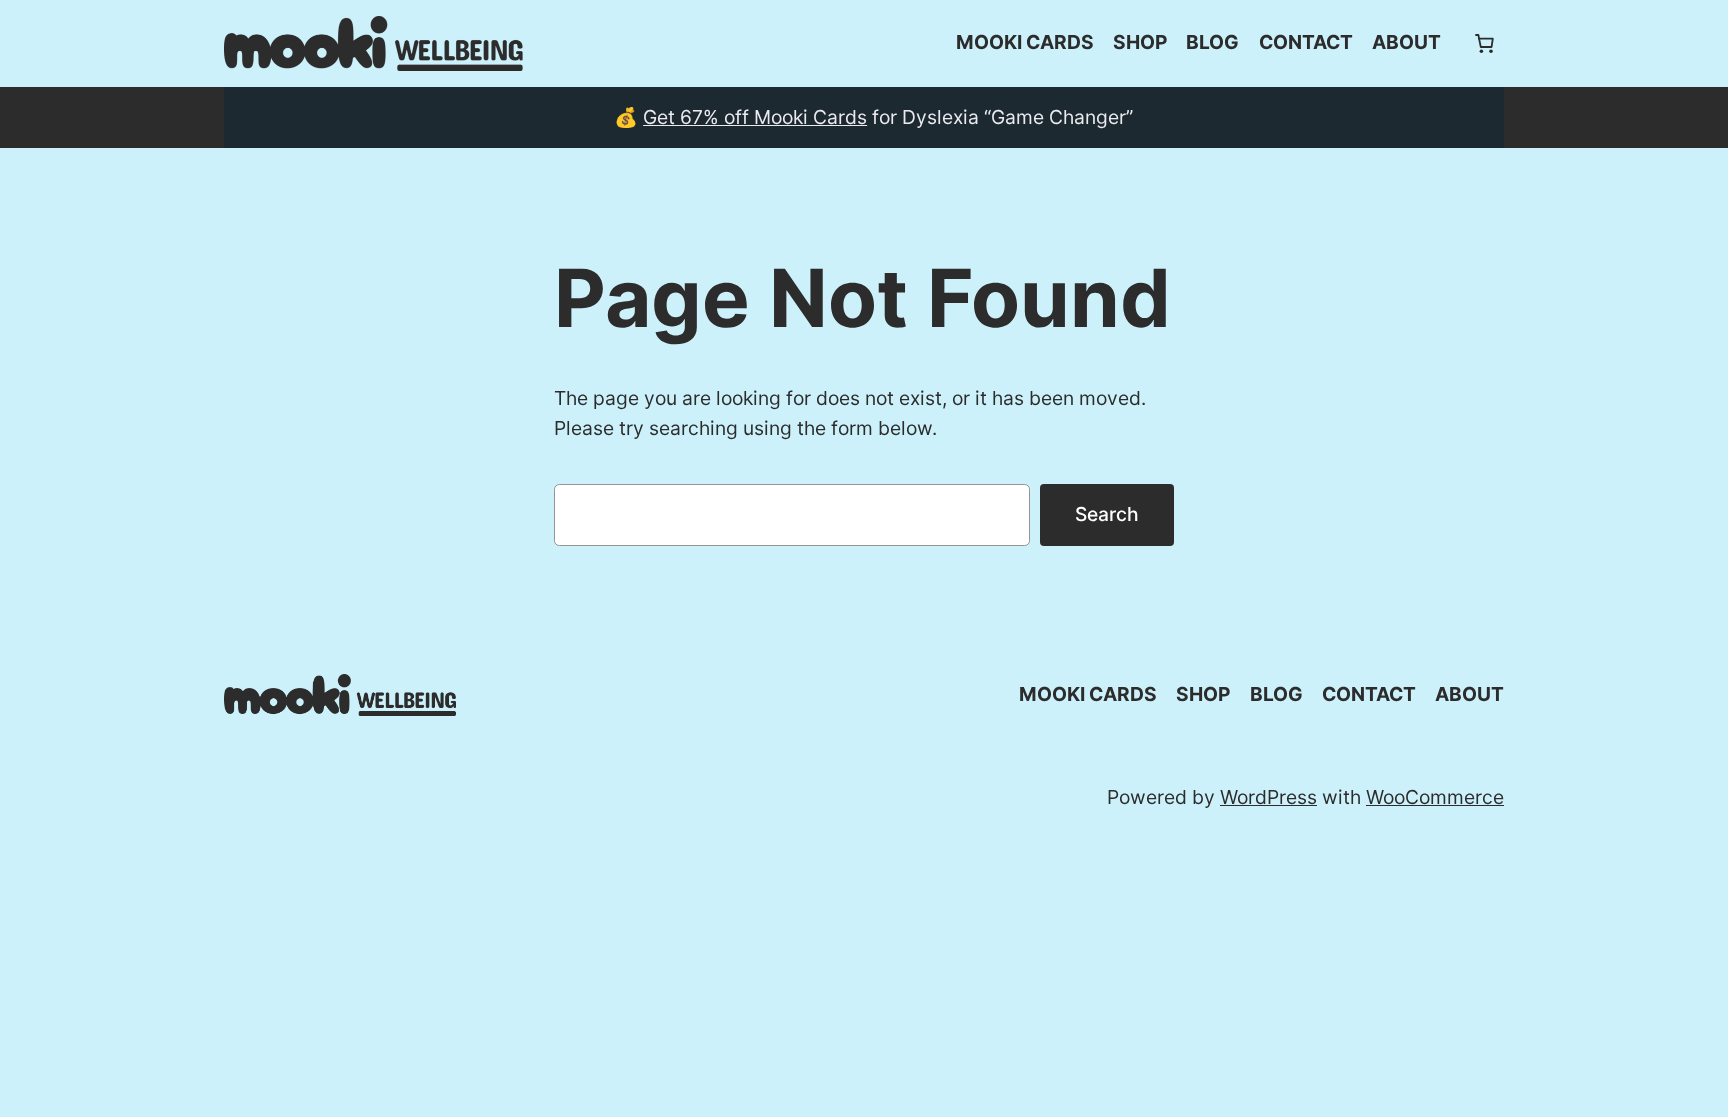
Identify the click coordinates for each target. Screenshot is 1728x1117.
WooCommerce (1435, 797)
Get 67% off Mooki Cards (755, 117)
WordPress (1268, 797)
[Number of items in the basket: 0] (1484, 43)
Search (1107, 514)
